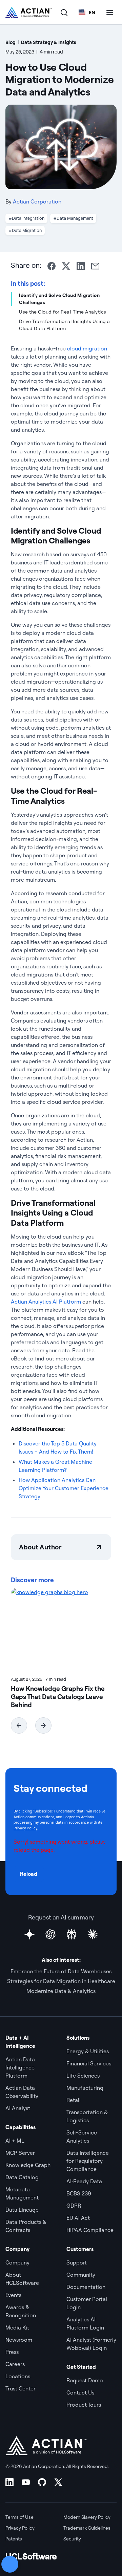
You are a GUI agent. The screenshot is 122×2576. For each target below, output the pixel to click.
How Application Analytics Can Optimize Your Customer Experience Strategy (64, 1488)
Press (12, 2352)
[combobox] (87, 12)
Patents (14, 2539)
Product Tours (84, 2405)
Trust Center (21, 2388)
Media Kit (17, 2327)
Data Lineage (22, 2210)
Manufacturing (85, 2088)
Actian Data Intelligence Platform (20, 2067)
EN (92, 12)
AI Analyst (18, 2108)
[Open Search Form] (64, 12)
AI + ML (15, 2141)
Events (13, 2295)
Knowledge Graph (28, 2165)
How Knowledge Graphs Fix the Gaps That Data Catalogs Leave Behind (58, 1697)
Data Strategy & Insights (49, 42)
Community (81, 2275)
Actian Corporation (37, 201)
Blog (11, 42)
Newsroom (19, 2340)
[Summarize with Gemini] (29, 1934)
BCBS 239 (79, 2193)
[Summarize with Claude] (93, 1934)
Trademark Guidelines (87, 2528)
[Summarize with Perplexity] (72, 1934)
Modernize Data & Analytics (61, 1991)
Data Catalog (22, 2177)
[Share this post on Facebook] (52, 266)
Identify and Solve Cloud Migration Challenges (59, 299)
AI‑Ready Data (84, 2181)
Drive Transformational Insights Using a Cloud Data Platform (65, 325)
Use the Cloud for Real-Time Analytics (63, 312)
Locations (18, 2376)
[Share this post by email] (95, 266)
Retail (74, 2100)
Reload (29, 1874)
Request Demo (85, 2380)
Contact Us (80, 2392)
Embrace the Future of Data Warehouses (61, 1971)
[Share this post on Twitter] (66, 266)
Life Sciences (83, 2076)
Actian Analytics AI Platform (46, 1302)
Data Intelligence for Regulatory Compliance (88, 2161)
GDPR (74, 2206)
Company (17, 2262)
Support (77, 2262)
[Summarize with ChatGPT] (50, 1934)
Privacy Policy (25, 1828)
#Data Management (73, 218)
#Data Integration (27, 218)
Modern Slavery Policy (87, 2517)
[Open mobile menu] (110, 12)
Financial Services (89, 2063)
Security (72, 2539)
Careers (15, 2364)
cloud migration (87, 348)
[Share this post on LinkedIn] (81, 266)
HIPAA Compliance (90, 2230)
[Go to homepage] (29, 12)
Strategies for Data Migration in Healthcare (61, 1981)
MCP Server (20, 2153)
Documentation (86, 2287)
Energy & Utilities (88, 2051)
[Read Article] (61, 1629)
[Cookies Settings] (10, 2564)
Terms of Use (19, 2517)
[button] (19, 1725)
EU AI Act (78, 2218)
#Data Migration (25, 230)
